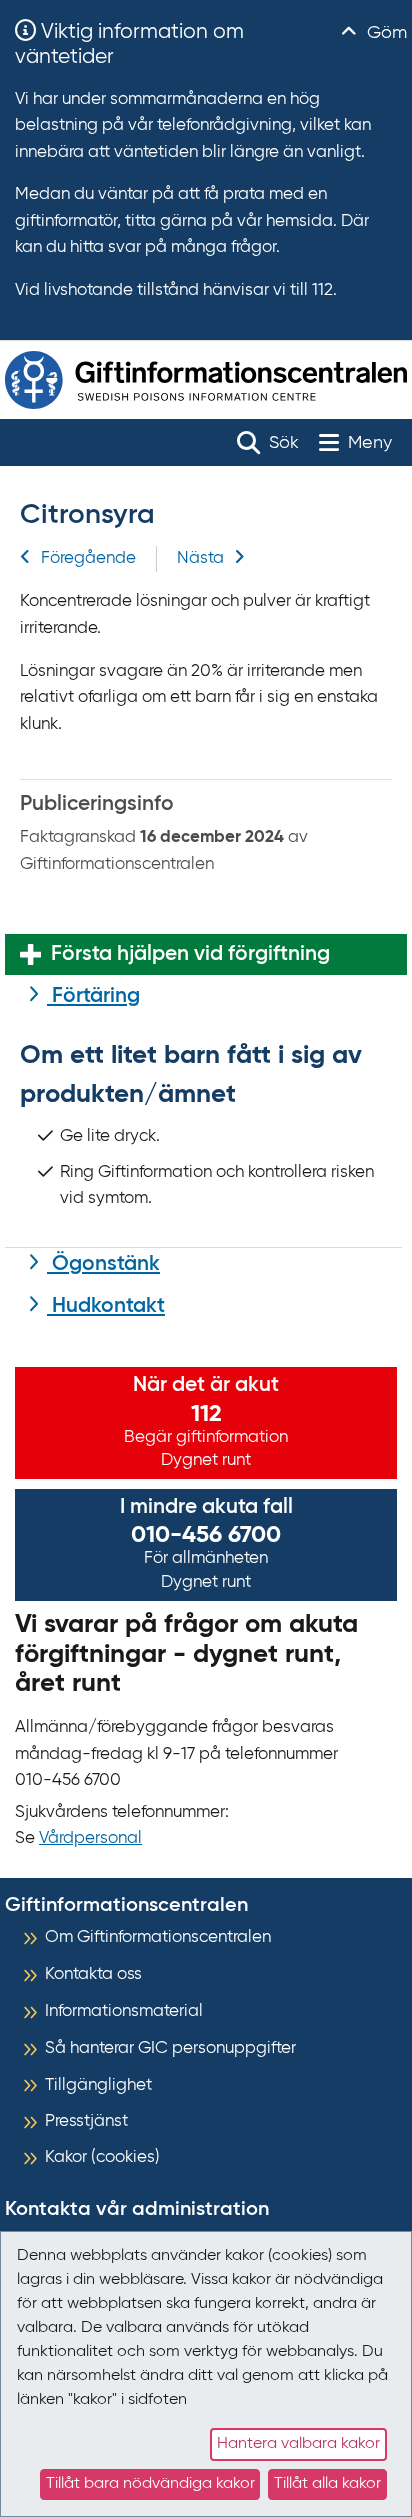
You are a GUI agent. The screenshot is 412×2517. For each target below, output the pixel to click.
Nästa (200, 558)
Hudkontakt (106, 1306)
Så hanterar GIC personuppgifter (170, 2048)
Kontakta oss (93, 1974)
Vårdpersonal (90, 1838)
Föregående (88, 558)
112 (206, 1414)
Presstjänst (86, 2121)
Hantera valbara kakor (298, 2444)
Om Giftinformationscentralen (158, 1937)
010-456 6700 (206, 1535)
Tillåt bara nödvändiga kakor (150, 2484)
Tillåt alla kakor (327, 2484)
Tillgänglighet (98, 2085)
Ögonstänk (103, 1264)
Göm (384, 33)
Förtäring (93, 996)
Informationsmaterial (124, 2011)
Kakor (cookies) (102, 2157)
